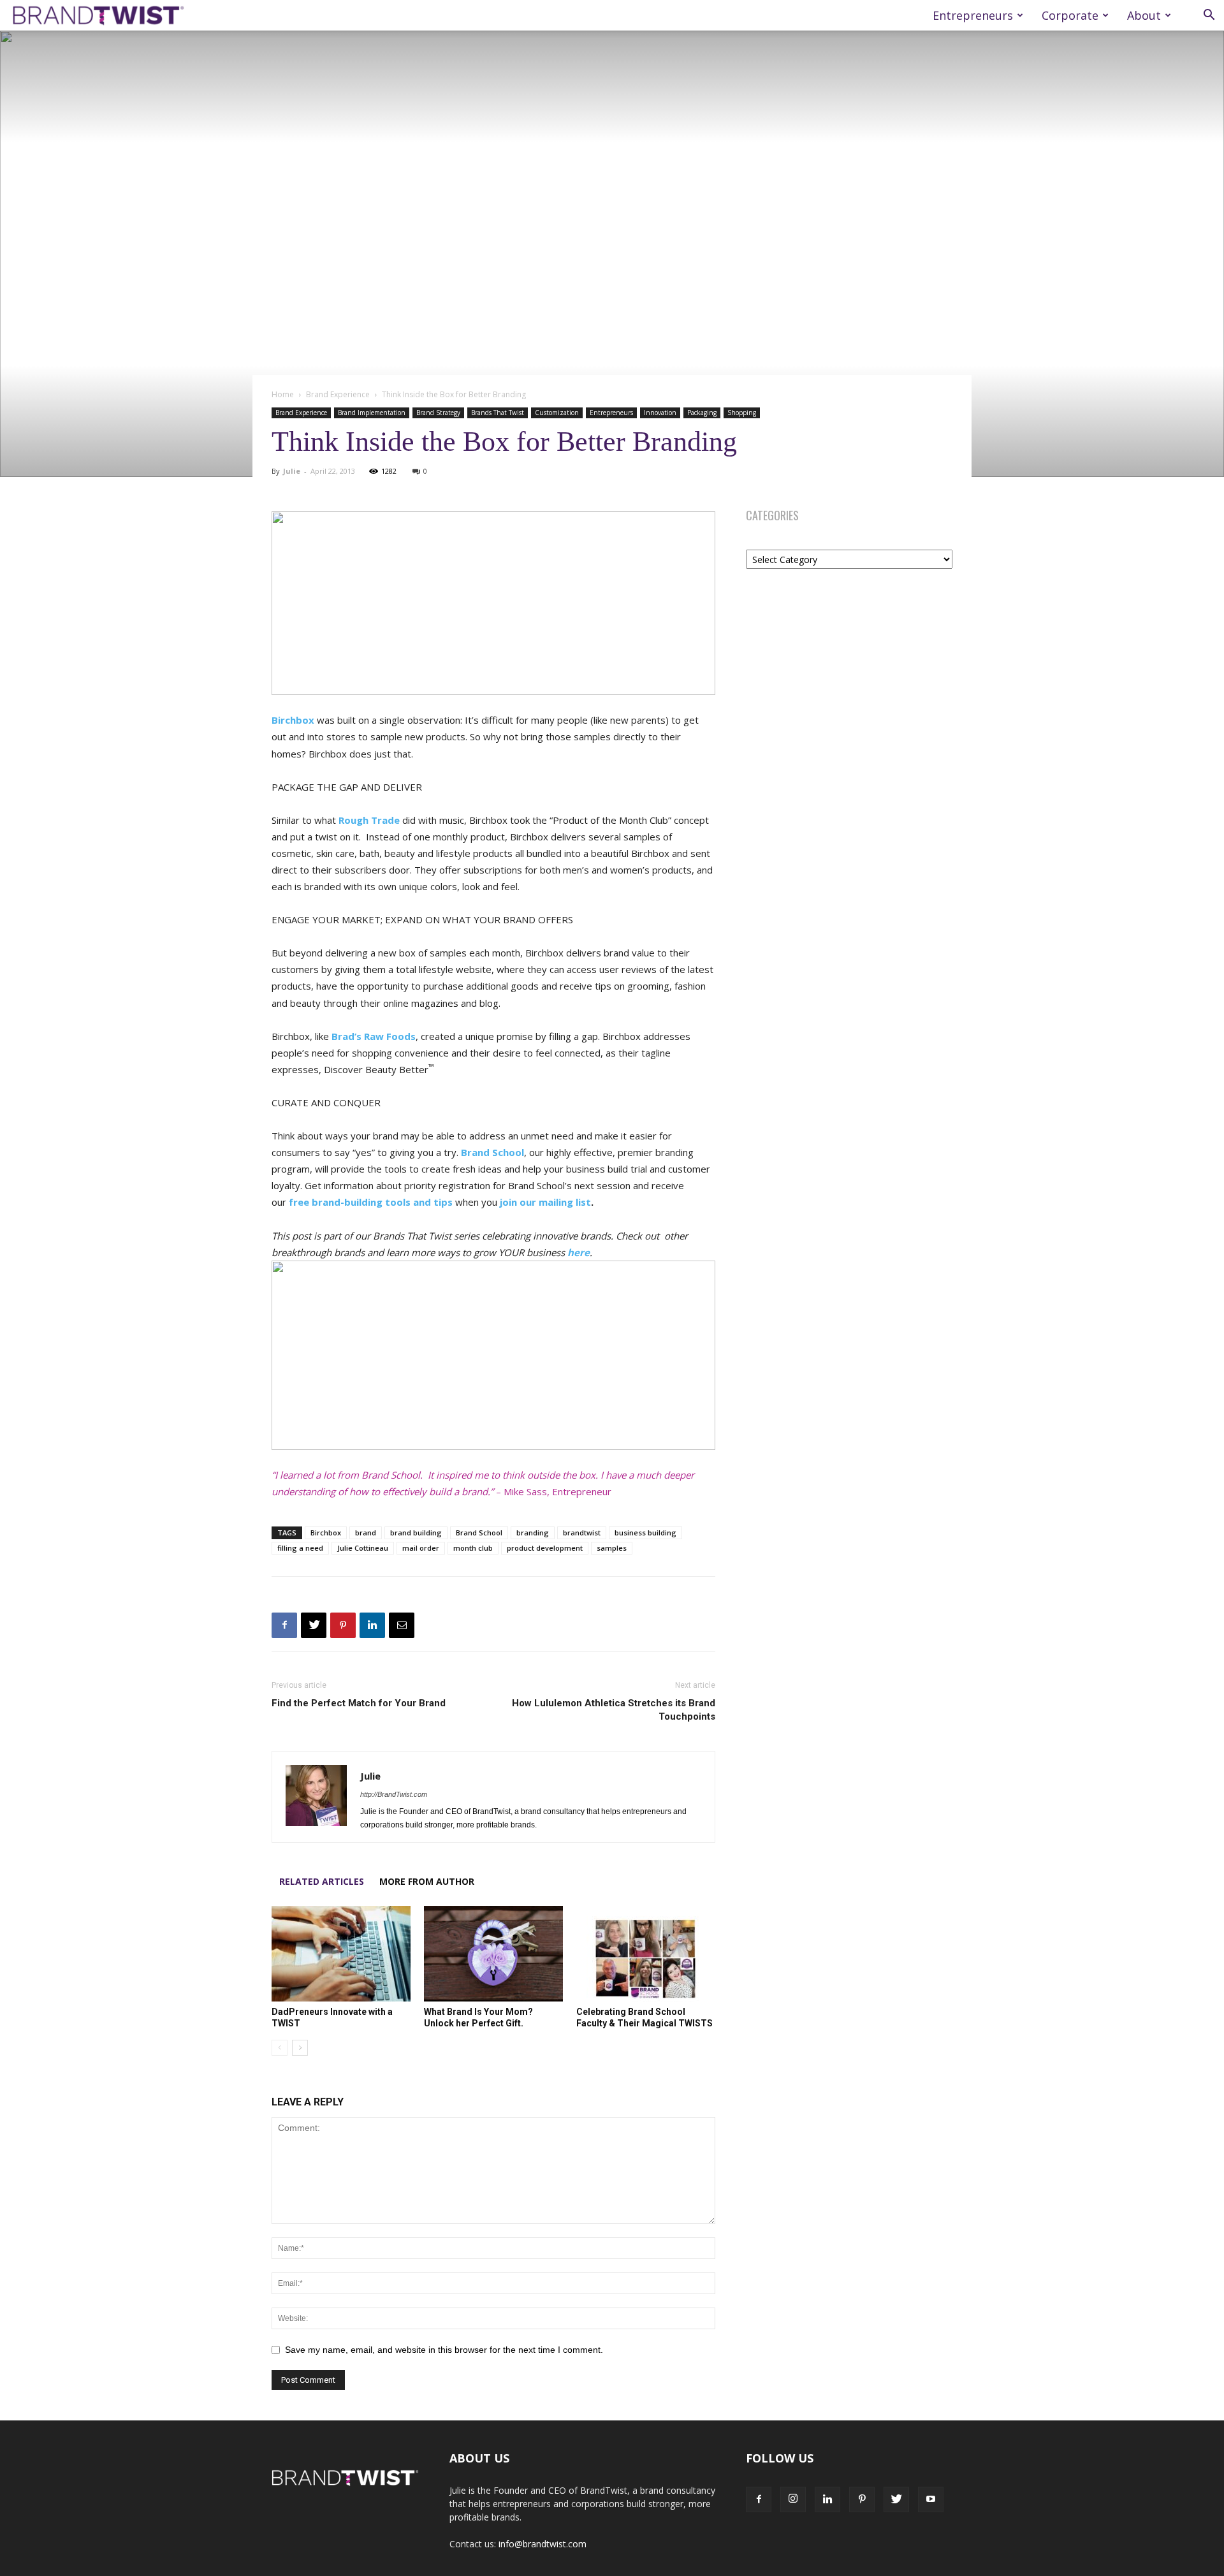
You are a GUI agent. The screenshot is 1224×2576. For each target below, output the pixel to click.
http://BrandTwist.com (394, 1794)
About (1144, 15)
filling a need (300, 1548)
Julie (292, 471)
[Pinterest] (343, 1625)
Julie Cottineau (363, 1548)
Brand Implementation (372, 413)
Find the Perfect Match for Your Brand (359, 1703)
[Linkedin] (372, 1625)
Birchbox (293, 720)
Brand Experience (338, 394)
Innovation (660, 413)
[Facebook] (284, 1625)
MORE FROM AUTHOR (427, 1881)
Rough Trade (369, 820)
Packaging (702, 413)
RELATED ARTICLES (322, 1881)
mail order (421, 1548)
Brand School (479, 1533)
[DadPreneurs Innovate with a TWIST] (341, 1954)
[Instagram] (793, 2499)
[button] (1209, 16)
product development (545, 1548)
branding (533, 1533)
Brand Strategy (438, 413)
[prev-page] (280, 2048)
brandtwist (582, 1533)
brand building (416, 1533)
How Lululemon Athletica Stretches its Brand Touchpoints (614, 1710)
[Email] (402, 1625)
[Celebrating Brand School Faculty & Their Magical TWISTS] (646, 1954)
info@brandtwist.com (543, 2544)
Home (283, 394)
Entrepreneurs (973, 15)
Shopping (742, 413)
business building (645, 1533)
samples (612, 1548)
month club (473, 1548)
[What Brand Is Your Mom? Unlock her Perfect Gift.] (493, 1954)
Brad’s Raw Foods (374, 1036)
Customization (557, 413)
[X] (314, 1625)
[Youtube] (931, 2499)
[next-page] (300, 2048)
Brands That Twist (498, 413)
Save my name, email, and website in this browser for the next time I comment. (444, 2350)
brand (366, 1533)
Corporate (1070, 15)
